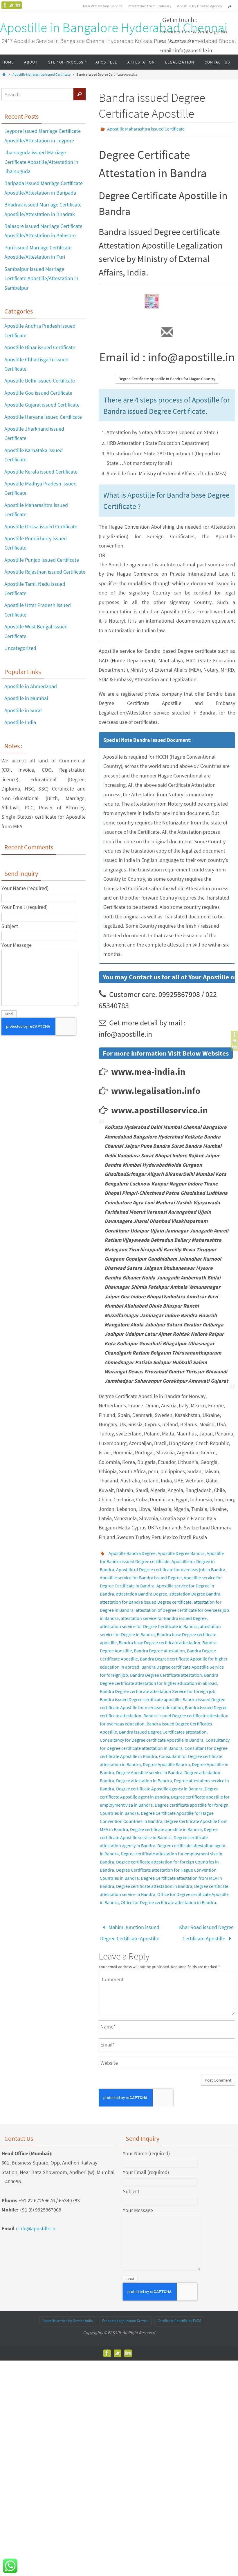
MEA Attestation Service (103, 6)
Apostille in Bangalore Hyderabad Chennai (114, 28)
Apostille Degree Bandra (181, 1553)
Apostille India (20, 722)
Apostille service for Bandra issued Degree (141, 1578)
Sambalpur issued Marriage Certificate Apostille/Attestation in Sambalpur (41, 278)
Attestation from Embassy (150, 6)
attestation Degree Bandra (195, 1594)
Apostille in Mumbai (26, 698)
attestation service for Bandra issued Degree (164, 1618)
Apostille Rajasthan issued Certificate (45, 572)
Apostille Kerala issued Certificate (41, 472)
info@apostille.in (37, 2225)
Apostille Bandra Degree (132, 1553)
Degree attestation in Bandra (144, 1781)
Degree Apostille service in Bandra (149, 1772)
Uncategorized (20, 648)
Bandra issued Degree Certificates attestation (163, 1732)
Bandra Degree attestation (159, 1651)
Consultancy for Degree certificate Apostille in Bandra (152, 1740)
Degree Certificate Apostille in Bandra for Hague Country (167, 379)
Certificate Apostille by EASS (179, 2317)
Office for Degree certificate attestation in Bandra (168, 1902)
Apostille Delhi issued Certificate (40, 381)
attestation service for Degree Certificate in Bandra (149, 1626)
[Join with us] (18, 5)
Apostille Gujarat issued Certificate (42, 405)
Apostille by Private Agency (200, 6)
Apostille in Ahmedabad (31, 686)
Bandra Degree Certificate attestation (166, 1675)
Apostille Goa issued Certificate (38, 393)
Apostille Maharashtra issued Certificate (42, 74)
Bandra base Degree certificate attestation (159, 1643)
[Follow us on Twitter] (12, 5)
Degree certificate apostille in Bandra (166, 1829)
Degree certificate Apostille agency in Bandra (159, 1789)
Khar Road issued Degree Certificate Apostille (206, 1931)
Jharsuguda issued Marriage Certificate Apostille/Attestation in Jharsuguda (41, 162)
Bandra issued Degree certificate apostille (140, 1699)
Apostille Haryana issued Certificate (43, 417)
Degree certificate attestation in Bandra (154, 1886)
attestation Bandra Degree (142, 1594)
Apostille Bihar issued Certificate (40, 347)
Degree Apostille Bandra (166, 1764)
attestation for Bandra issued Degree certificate (146, 1602)
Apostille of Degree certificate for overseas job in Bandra (171, 1569)
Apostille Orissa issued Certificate (41, 526)
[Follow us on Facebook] (5, 5)
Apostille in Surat (23, 710)
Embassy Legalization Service (125, 2317)
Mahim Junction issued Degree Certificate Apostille (130, 1931)
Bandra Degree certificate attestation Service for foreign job (158, 1691)
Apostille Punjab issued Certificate (42, 560)
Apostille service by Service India (68, 2317)
